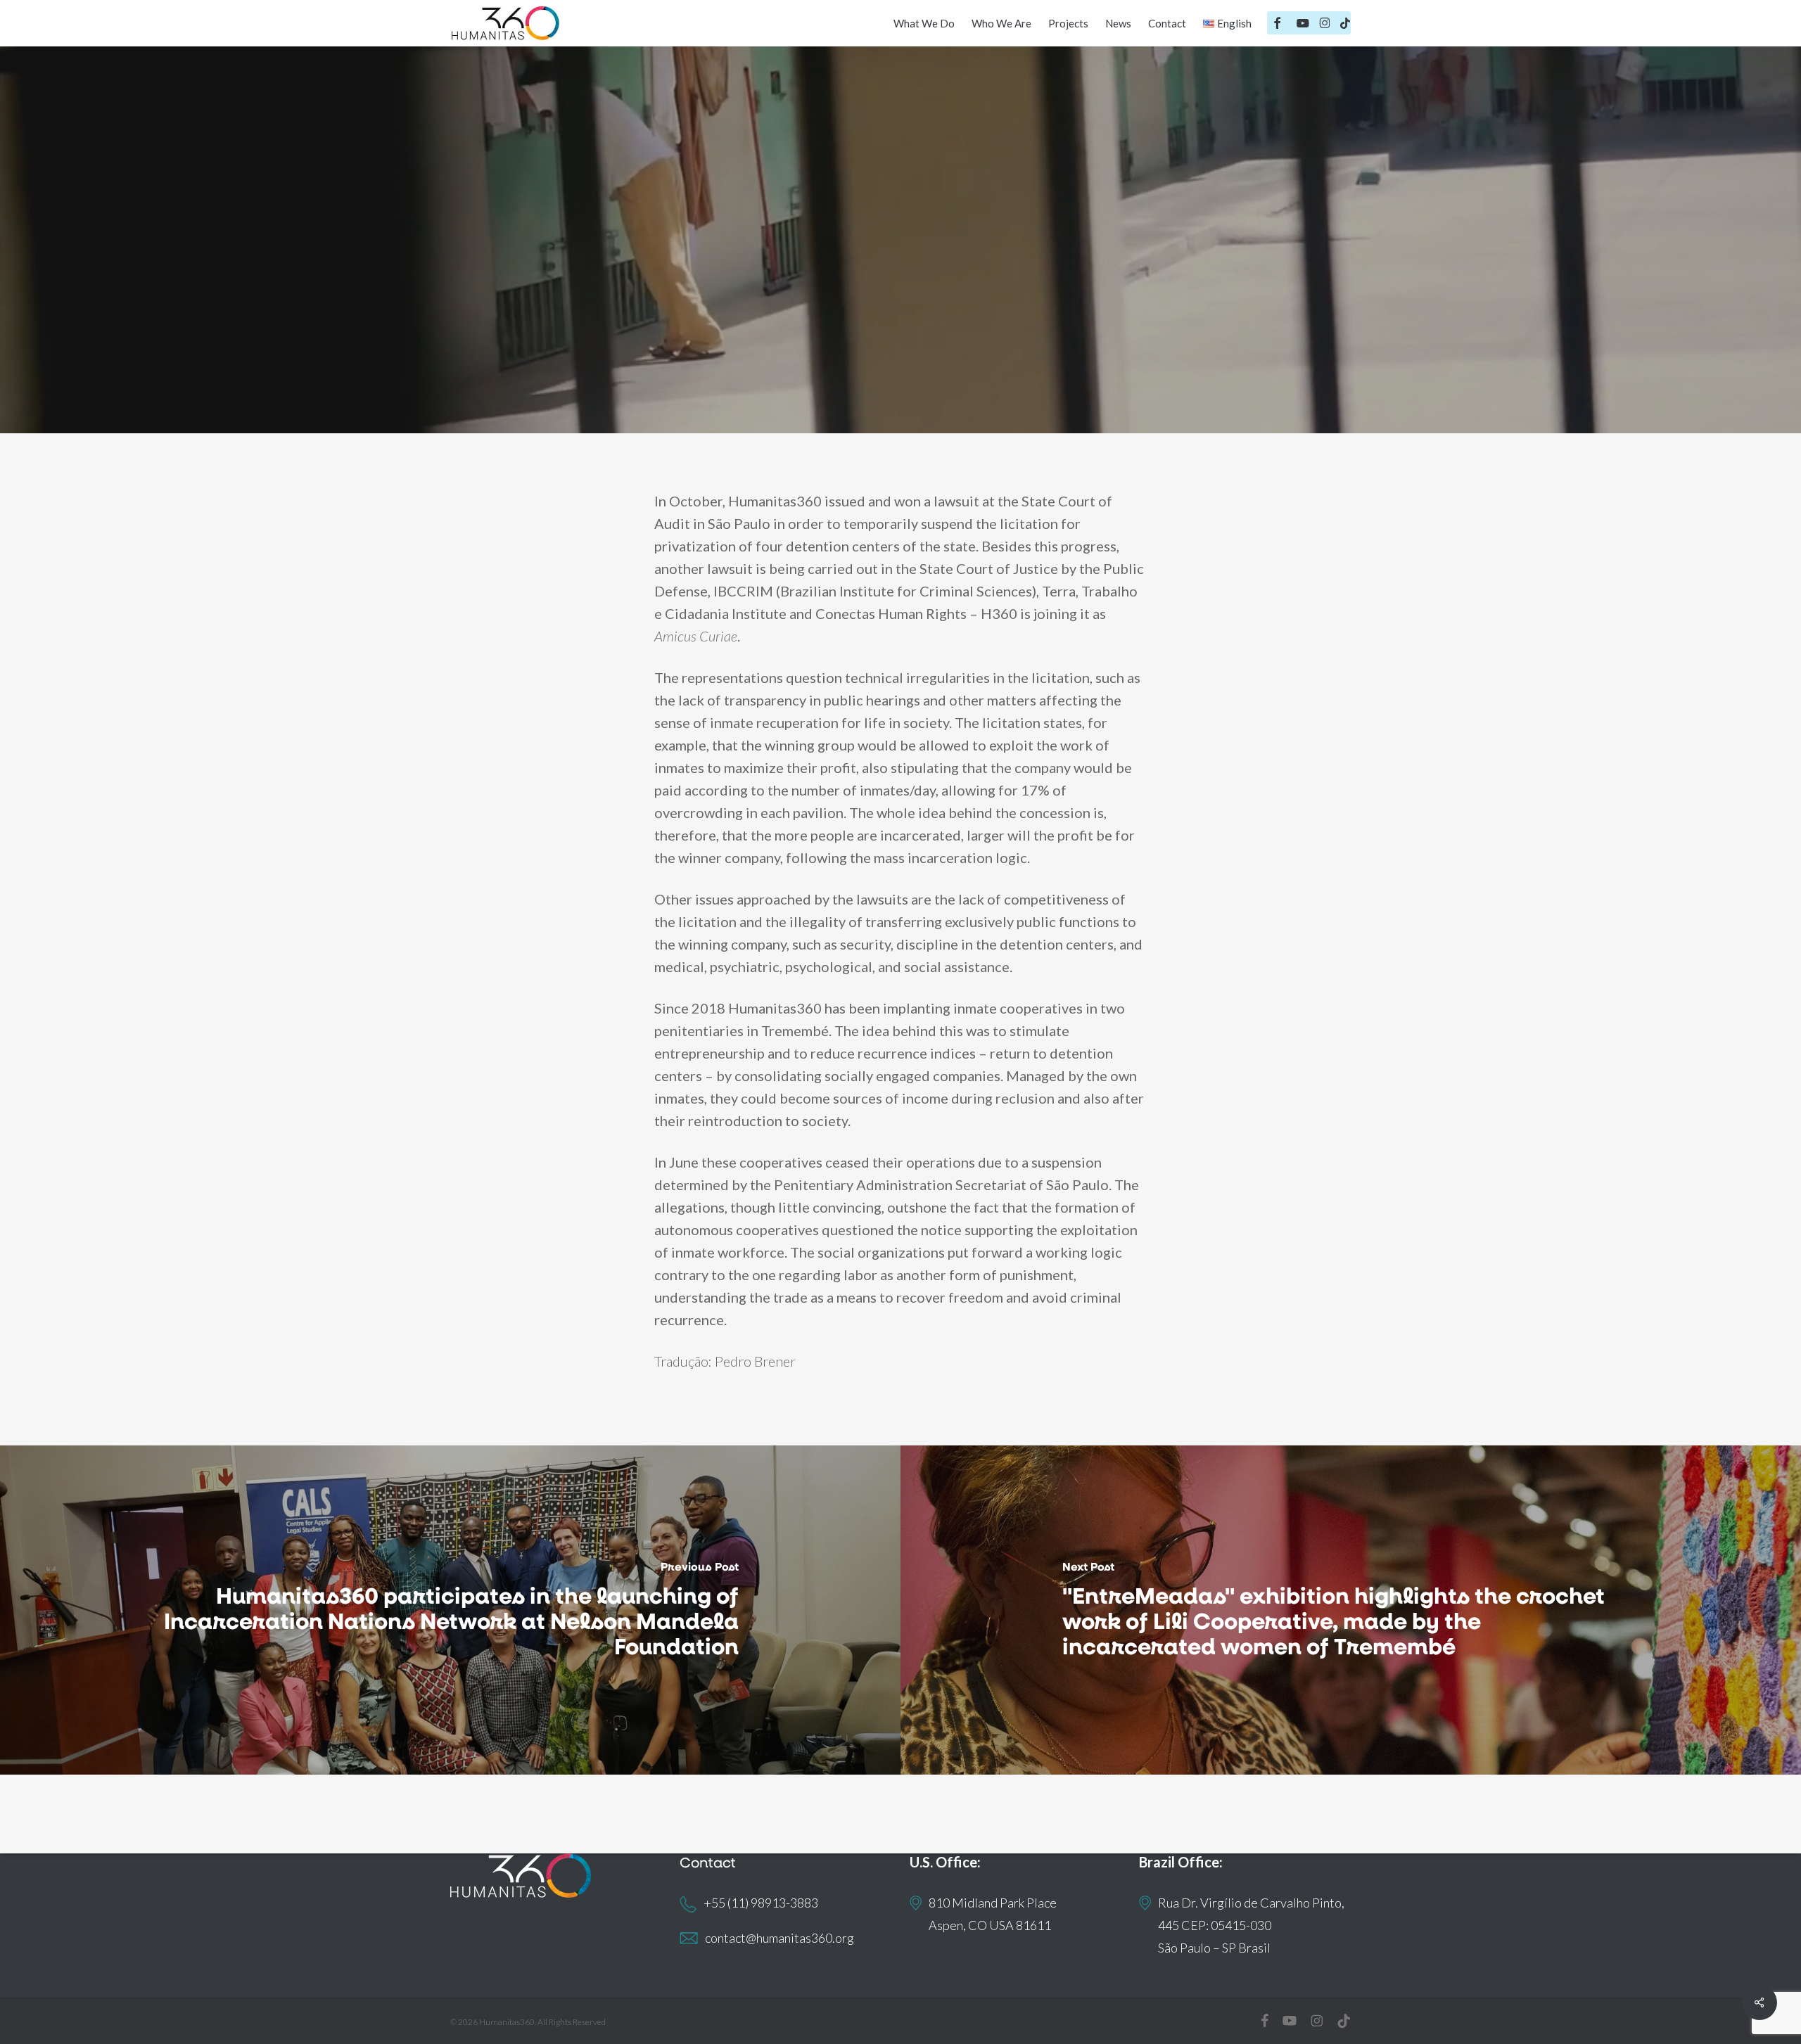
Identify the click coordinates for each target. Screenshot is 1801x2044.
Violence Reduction (928, 318)
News (833, 318)
